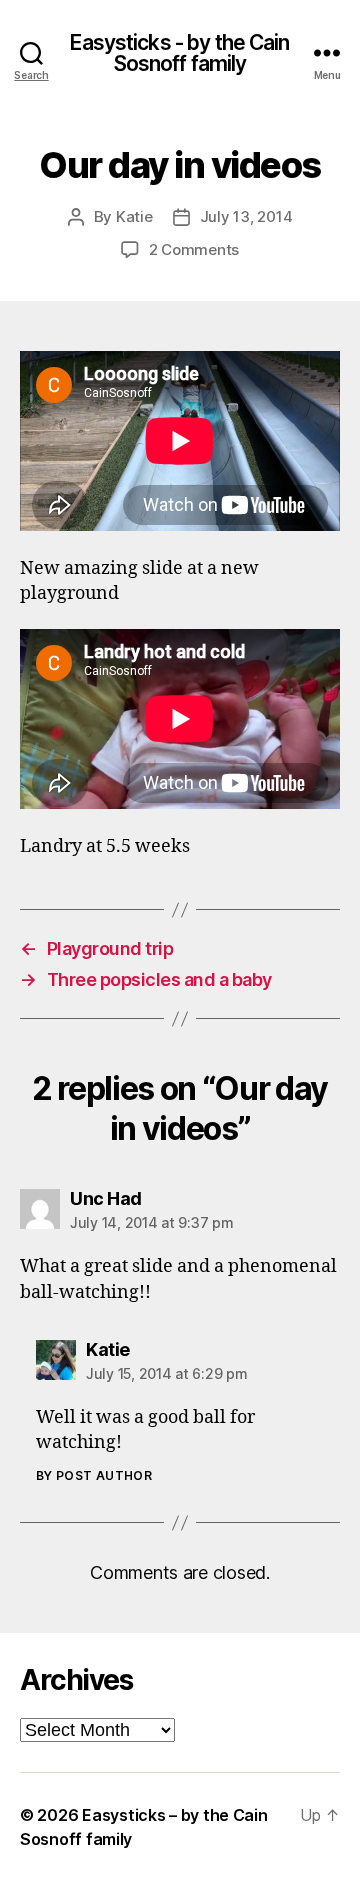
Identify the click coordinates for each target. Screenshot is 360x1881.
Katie (134, 216)
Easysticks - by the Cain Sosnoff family (179, 53)
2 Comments (194, 249)
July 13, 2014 (246, 216)
